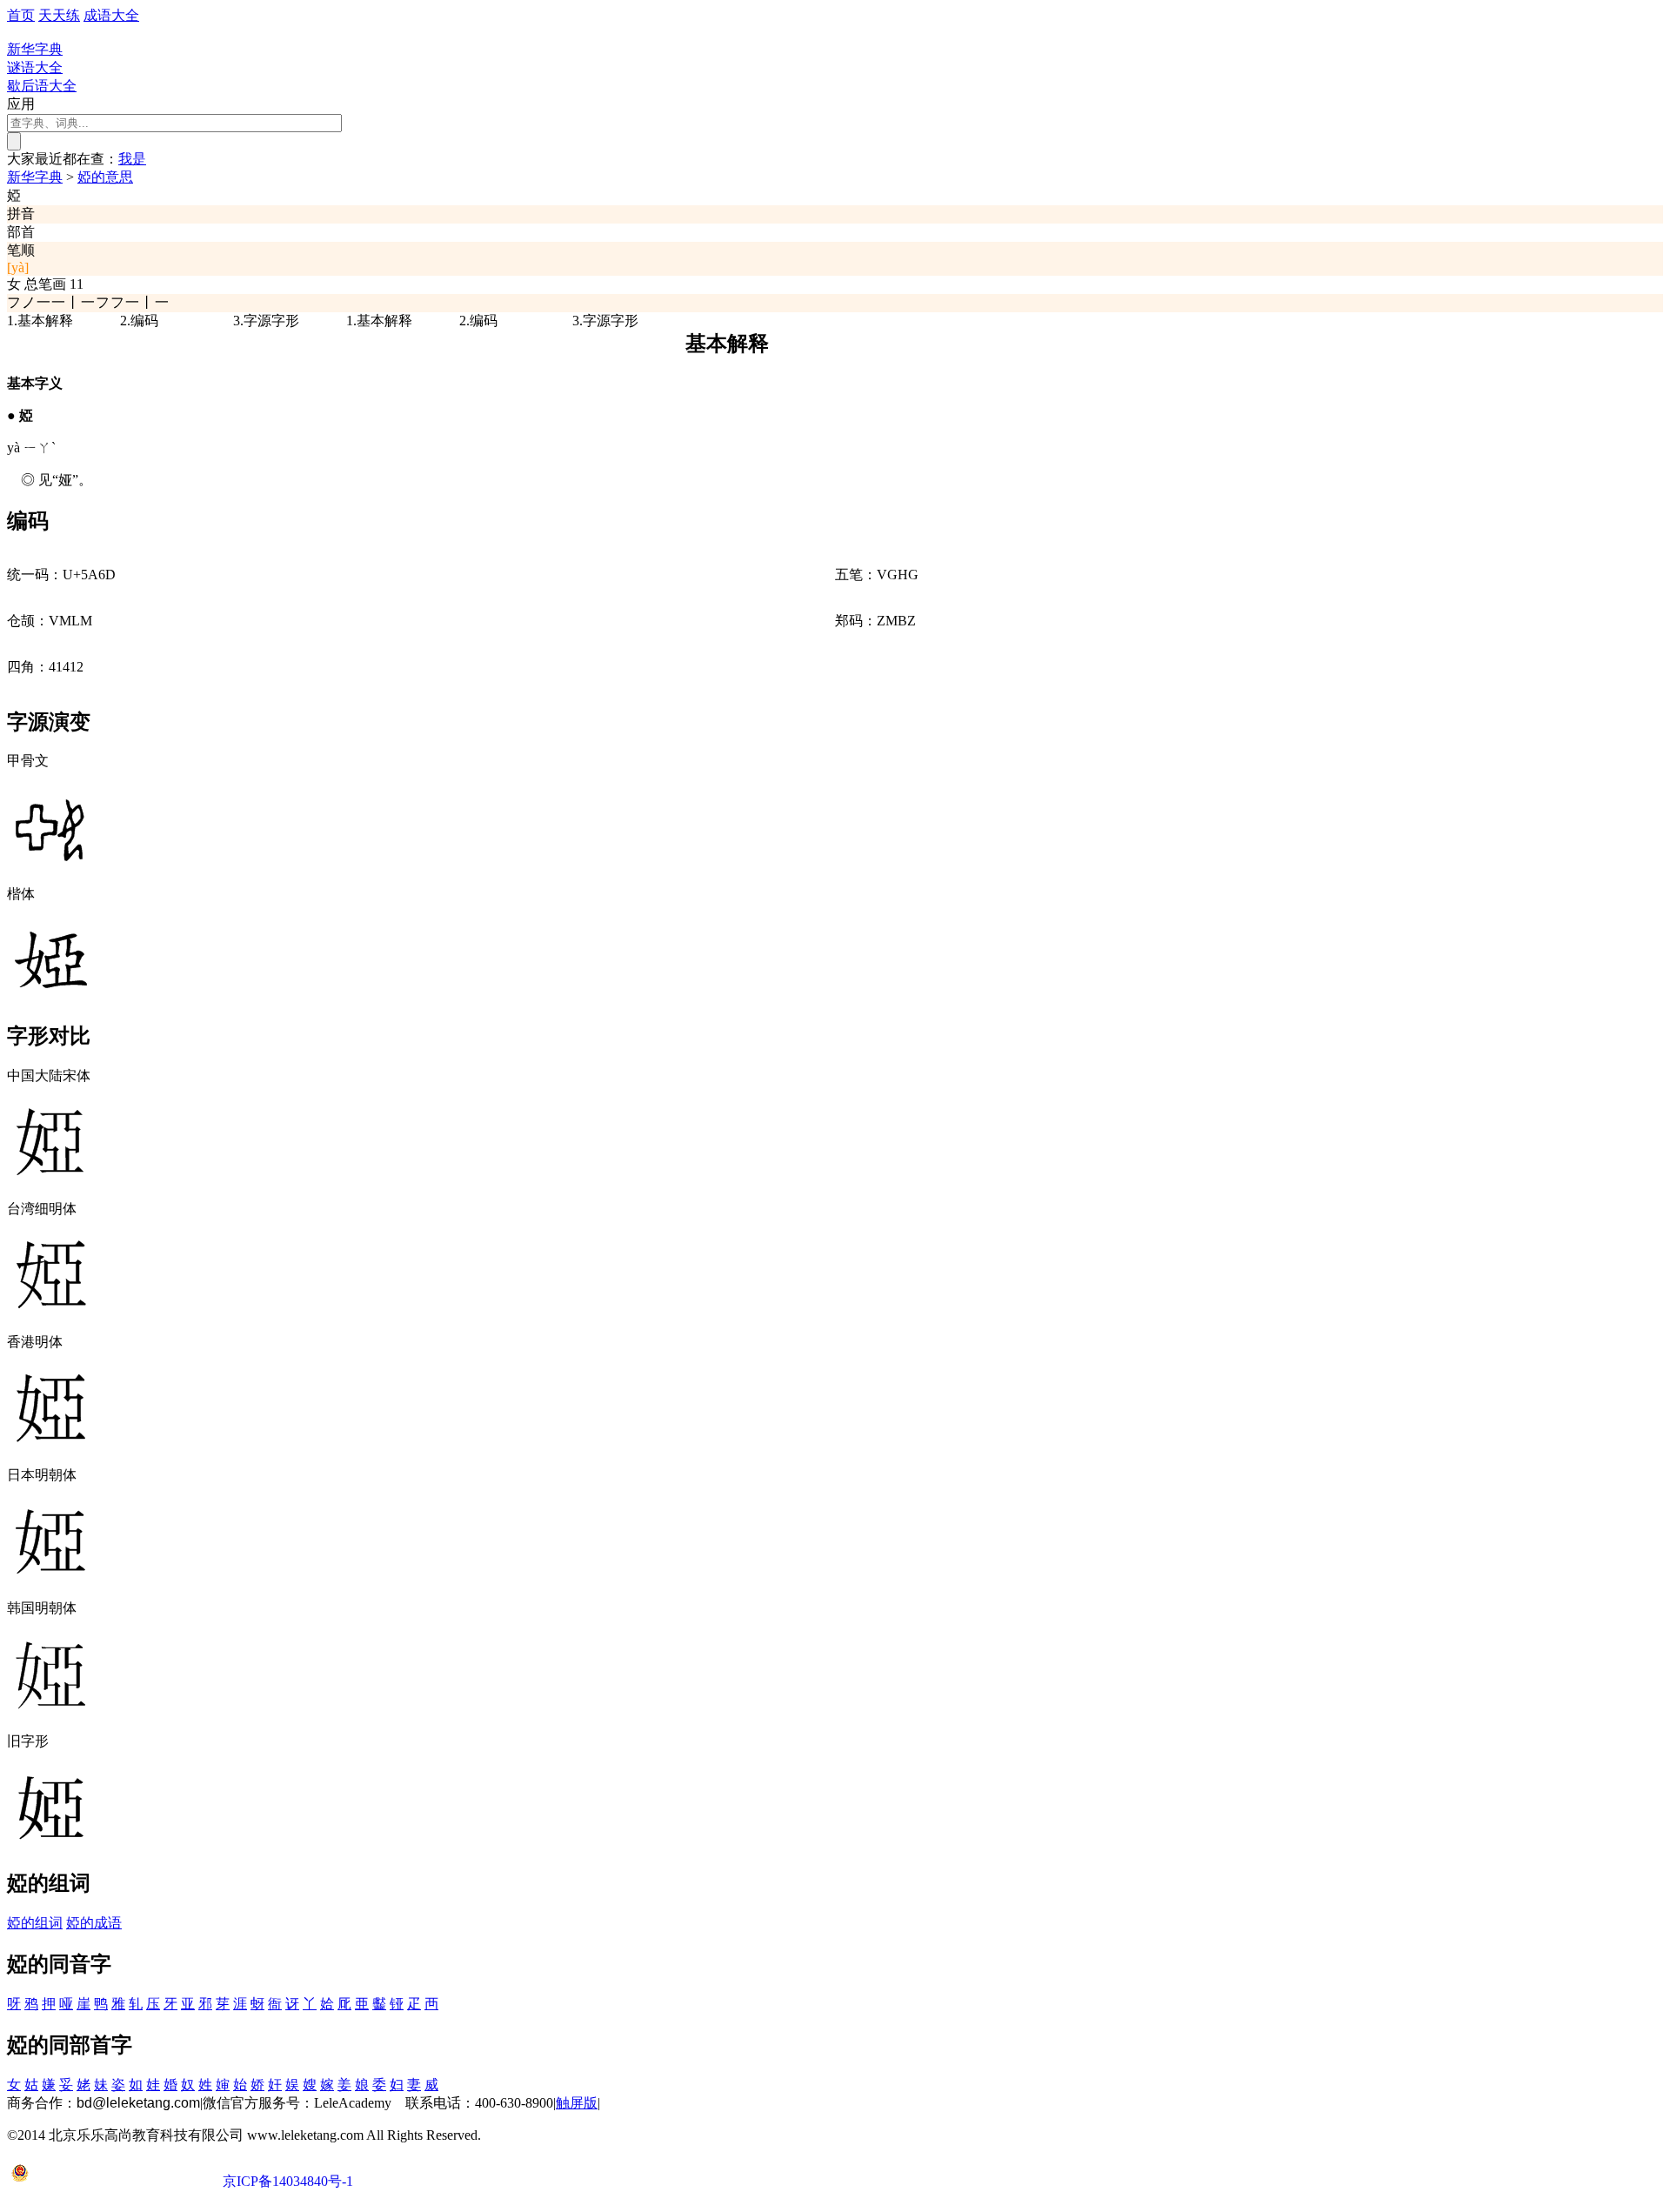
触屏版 (577, 2103)
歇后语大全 (42, 86)
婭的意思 (105, 177)
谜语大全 (35, 67)
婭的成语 (94, 1923)
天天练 (59, 15)
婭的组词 (35, 1923)
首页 (21, 15)
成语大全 (111, 15)
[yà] (18, 267)
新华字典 (35, 177)
